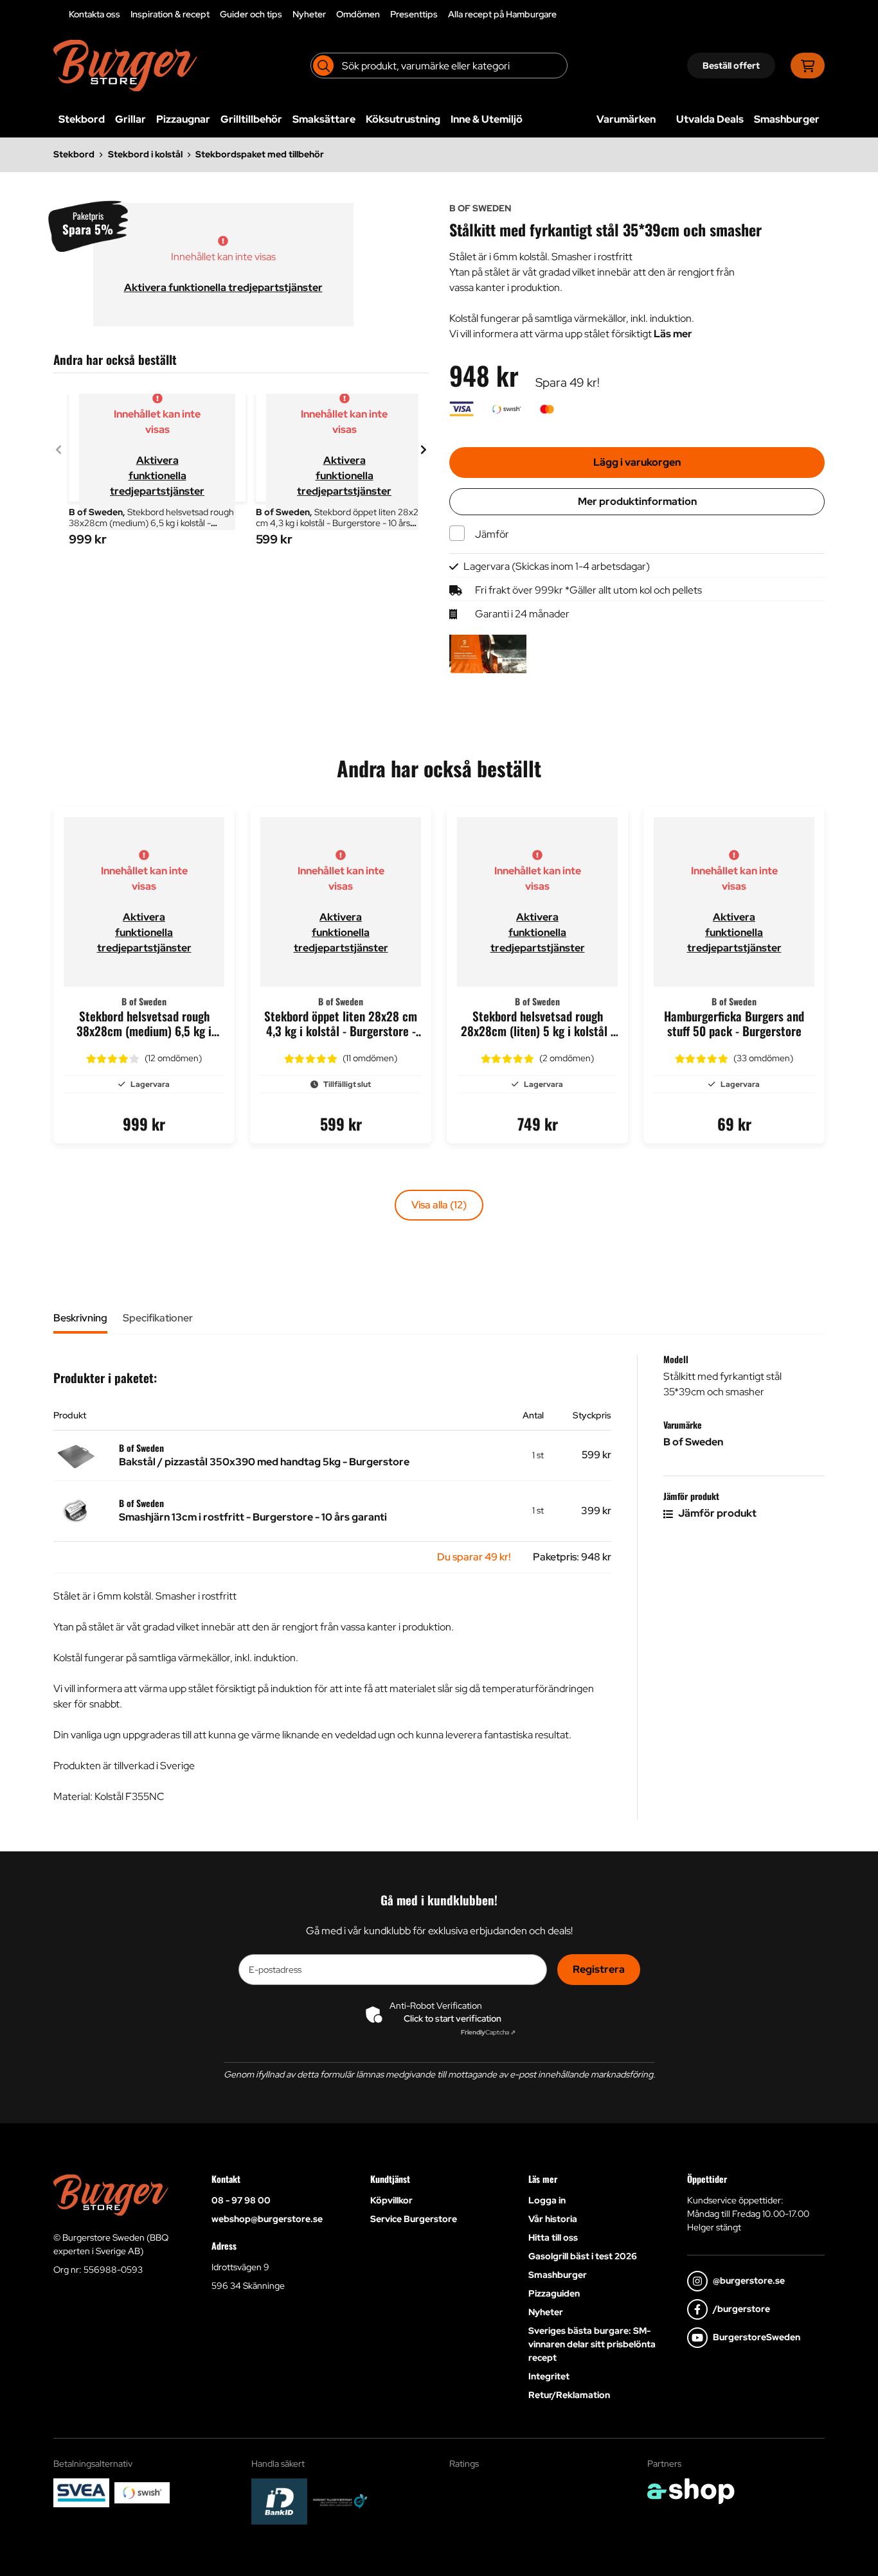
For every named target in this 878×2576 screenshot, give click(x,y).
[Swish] (142, 2492)
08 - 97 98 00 (241, 2200)
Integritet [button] (549, 2376)
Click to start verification (452, 2018)
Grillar (130, 119)
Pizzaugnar (183, 119)
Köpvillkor (391, 2200)
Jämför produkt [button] (716, 1513)
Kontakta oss (94, 14)
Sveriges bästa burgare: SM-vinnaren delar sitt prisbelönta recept (592, 2344)
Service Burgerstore (414, 2219)
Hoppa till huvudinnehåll (434, 17)
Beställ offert (731, 66)
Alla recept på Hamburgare (502, 14)
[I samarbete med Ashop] (691, 2491)
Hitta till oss (553, 2237)
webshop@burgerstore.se (267, 2219)
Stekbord (82, 119)
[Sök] (323, 66)
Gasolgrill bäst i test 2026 (583, 2256)
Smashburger (787, 119)
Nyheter (309, 14)
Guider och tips (251, 14)
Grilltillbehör (251, 119)
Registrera (599, 1969)
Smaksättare (324, 119)
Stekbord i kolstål (145, 154)
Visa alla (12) (439, 1205)
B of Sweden (693, 1442)
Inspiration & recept (170, 14)
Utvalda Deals (710, 119)
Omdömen (358, 14)
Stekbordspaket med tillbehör (260, 154)
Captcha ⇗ (488, 2032)
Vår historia (553, 2219)
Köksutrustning (403, 119)
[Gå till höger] (424, 450)
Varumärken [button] (626, 119)
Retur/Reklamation (569, 2395)
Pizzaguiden (554, 2293)
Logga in (547, 2200)
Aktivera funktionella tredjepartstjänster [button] (223, 287)
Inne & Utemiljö (487, 119)
